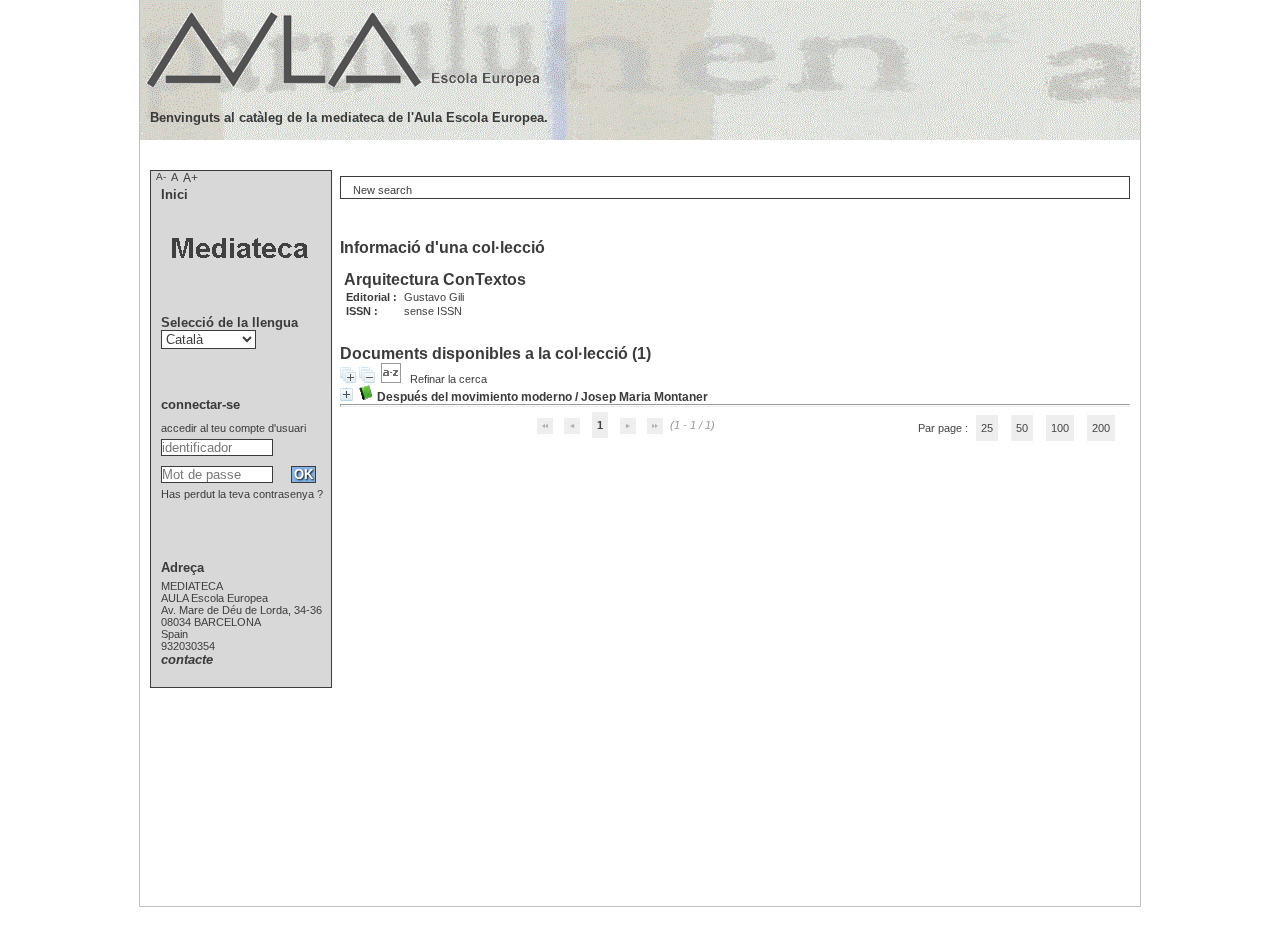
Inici (174, 194)
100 (1060, 428)
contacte (187, 659)
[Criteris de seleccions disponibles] (392, 379)
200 (1101, 428)
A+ (190, 178)
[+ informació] (346, 394)
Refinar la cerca (448, 379)
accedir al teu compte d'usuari (233, 428)
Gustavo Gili (434, 297)
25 (987, 428)
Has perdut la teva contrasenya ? (242, 494)
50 (1022, 428)
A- (161, 176)
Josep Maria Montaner (644, 397)
